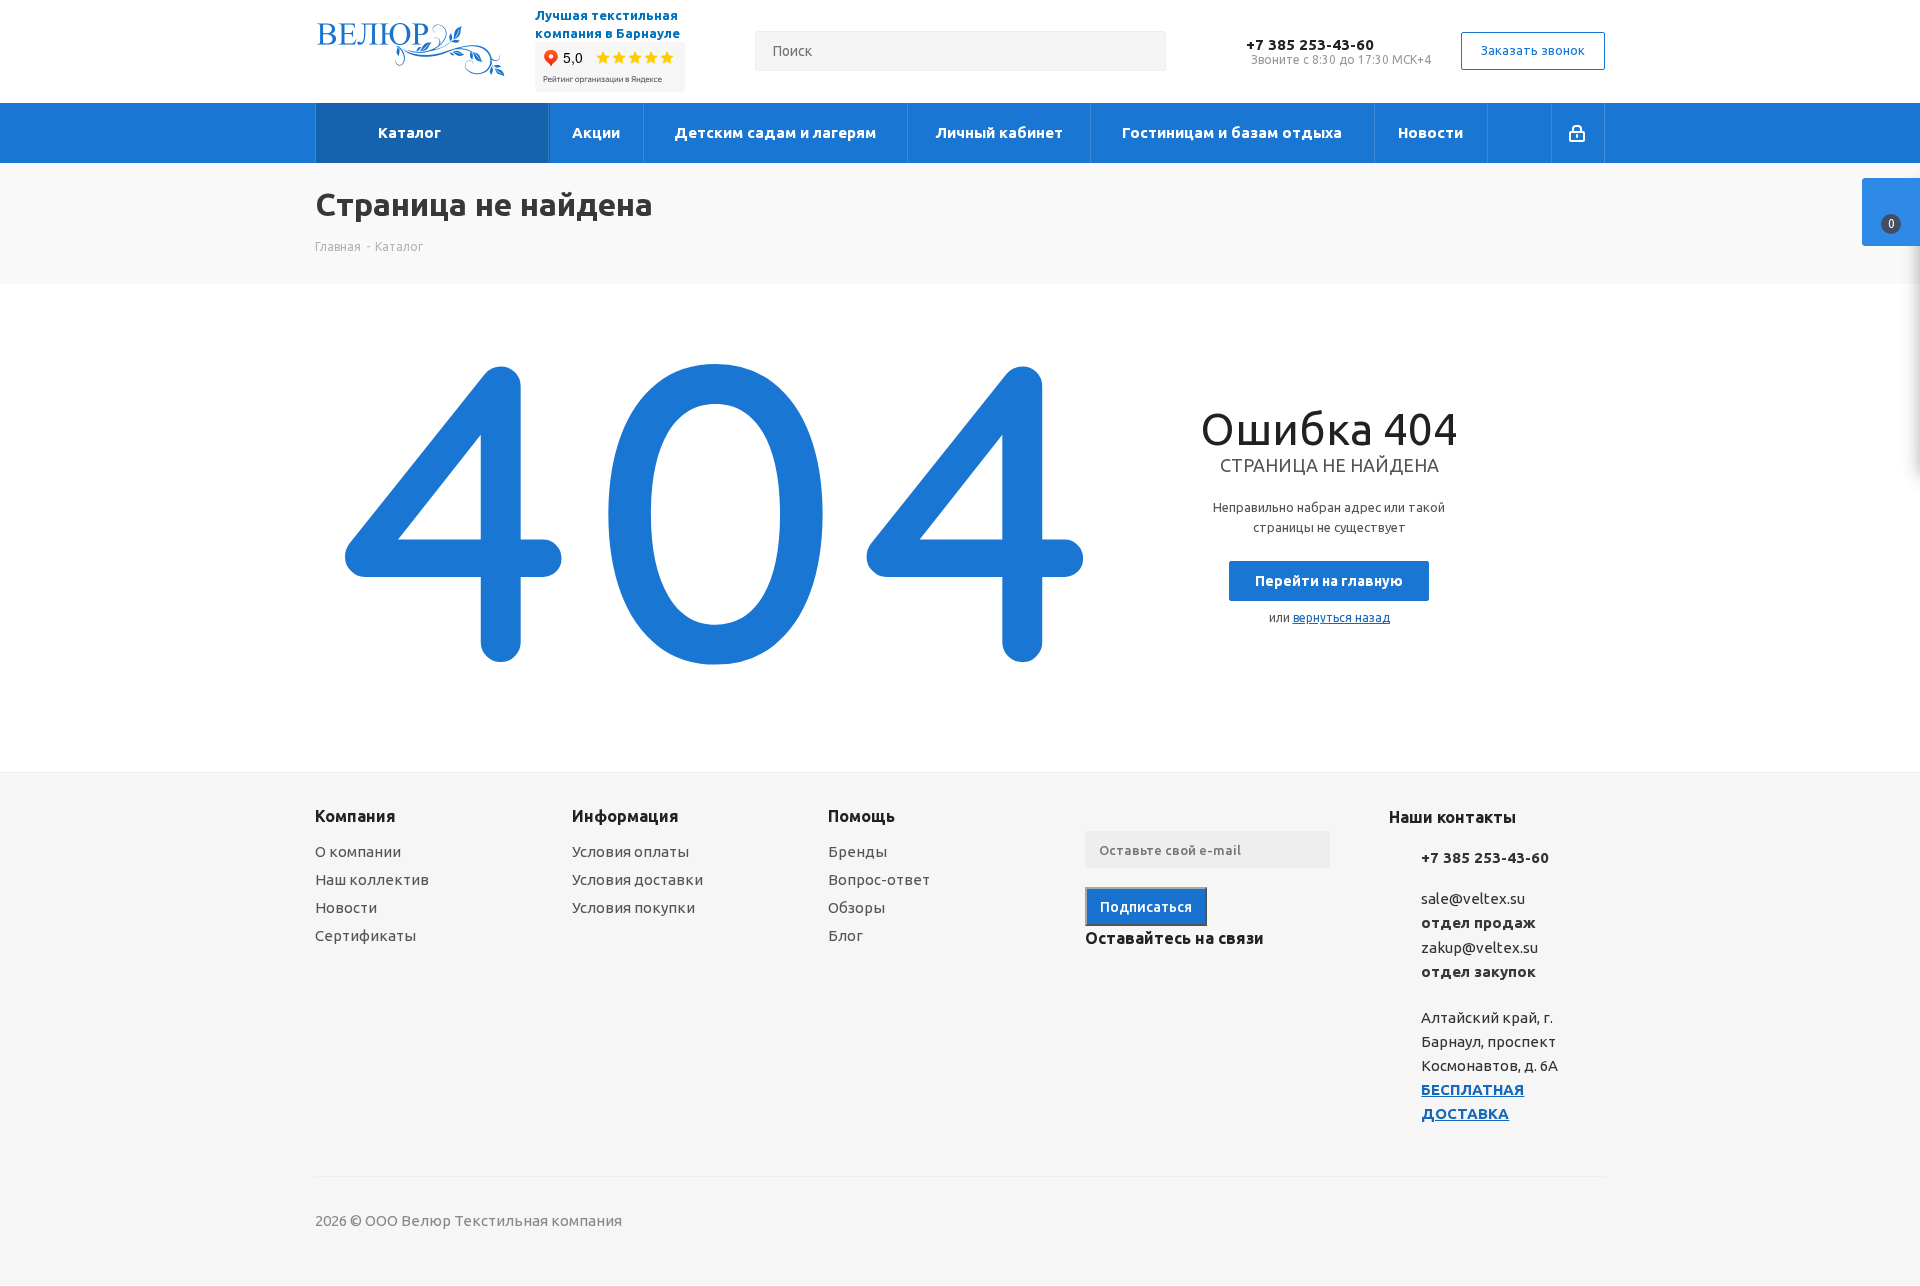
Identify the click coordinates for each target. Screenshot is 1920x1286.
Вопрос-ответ (879, 879)
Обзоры (856, 907)
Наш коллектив (372, 879)
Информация (625, 816)
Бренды (857, 851)
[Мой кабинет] (1578, 133)
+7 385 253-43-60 (1310, 44)
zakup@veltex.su (1479, 947)
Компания (355, 816)
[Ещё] (1520, 133)
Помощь (861, 816)
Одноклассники (1205, 985)
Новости (346, 907)
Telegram (1155, 985)
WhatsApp (1255, 985)
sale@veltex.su (1473, 898)
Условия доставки (637, 879)
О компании (358, 851)
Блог (845, 935)
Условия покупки (633, 907)
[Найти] (1142, 51)
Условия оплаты (630, 851)
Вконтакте (1105, 985)
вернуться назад (1341, 617)
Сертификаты (365, 935)
